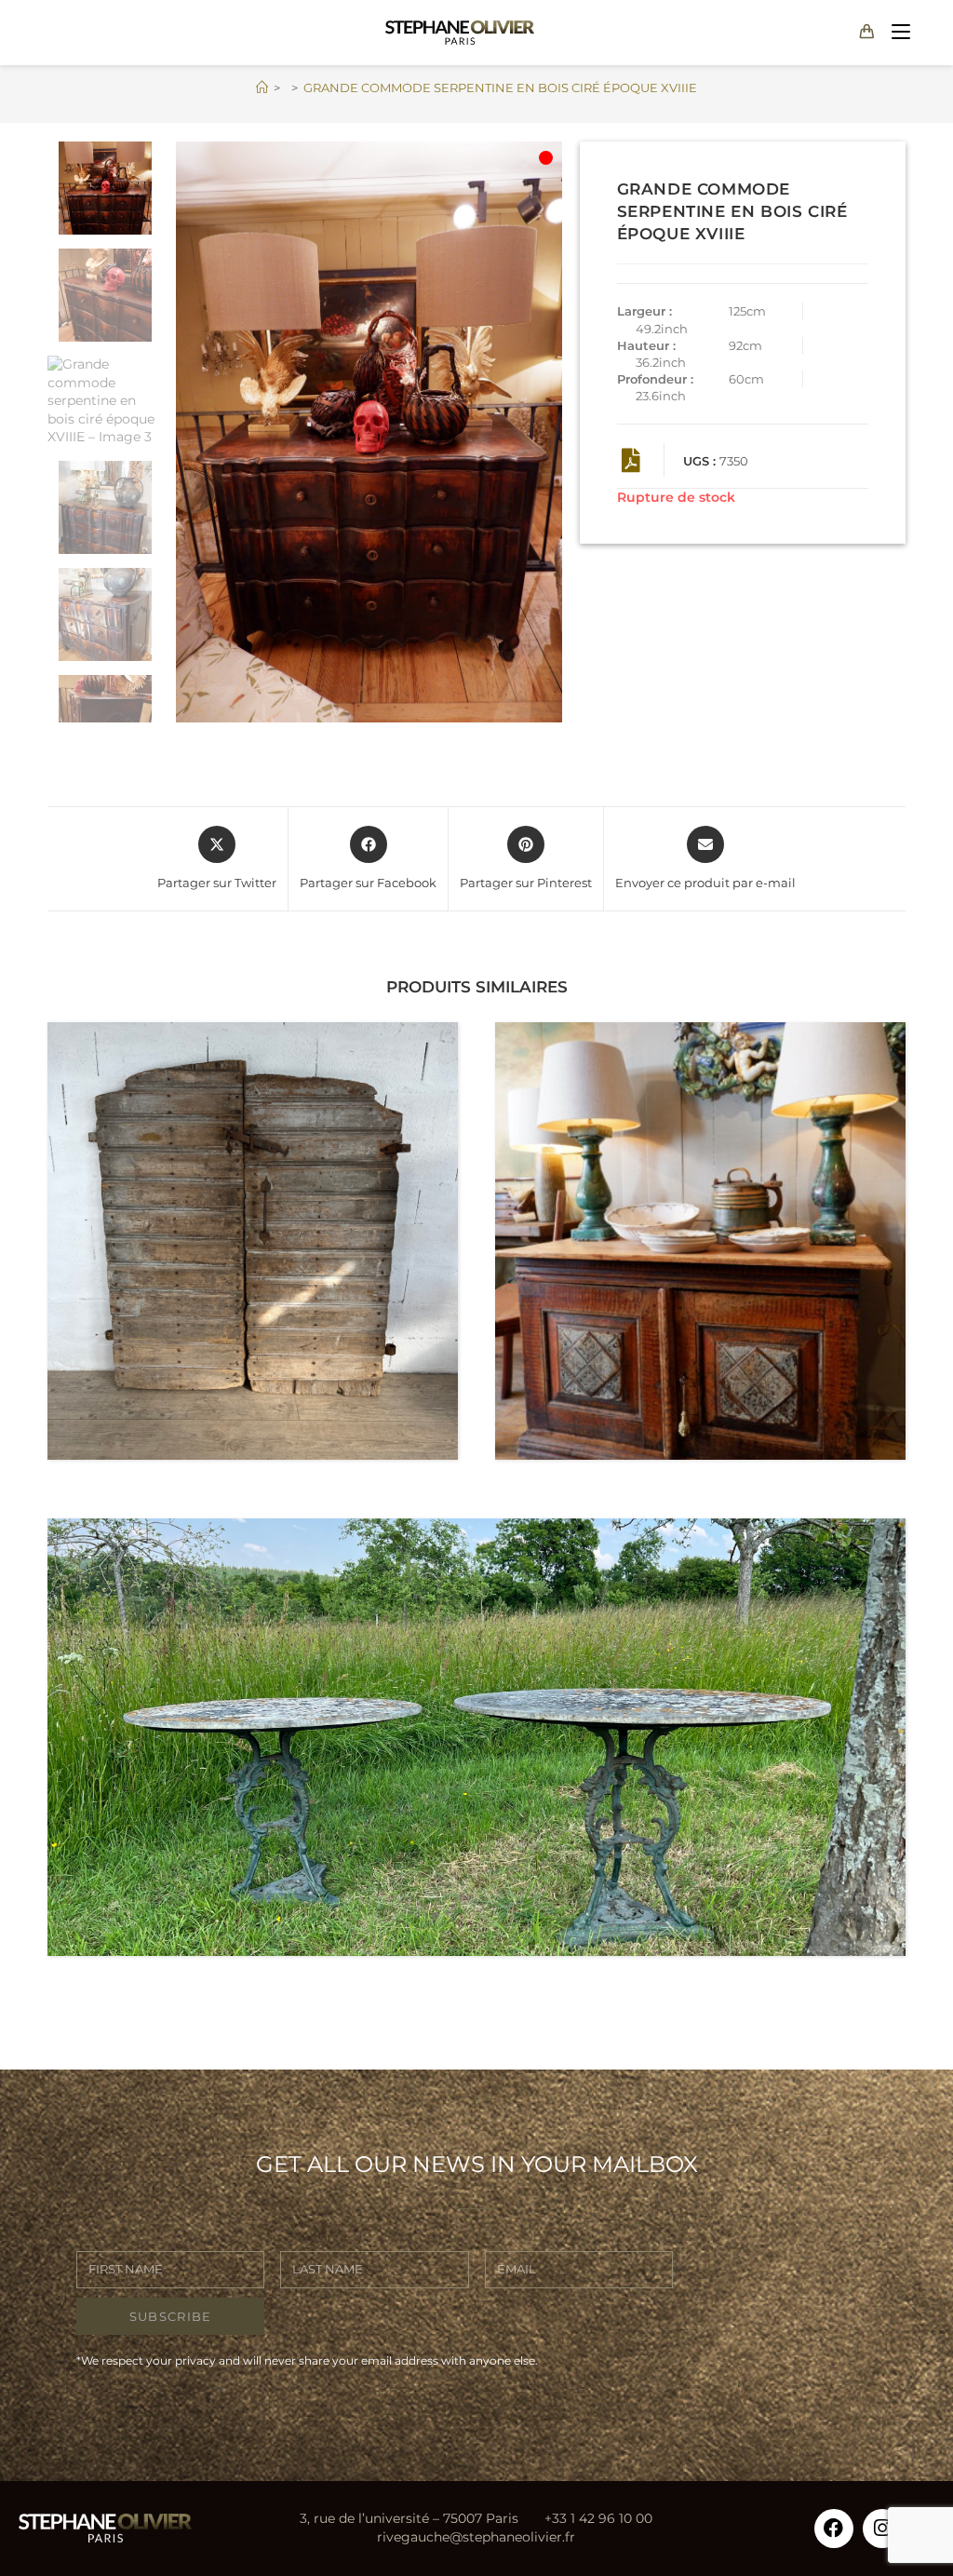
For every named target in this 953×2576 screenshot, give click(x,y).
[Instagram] (882, 2529)
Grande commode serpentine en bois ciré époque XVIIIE (500, 88)
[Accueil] (262, 88)
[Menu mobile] (897, 32)
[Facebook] (834, 2529)
